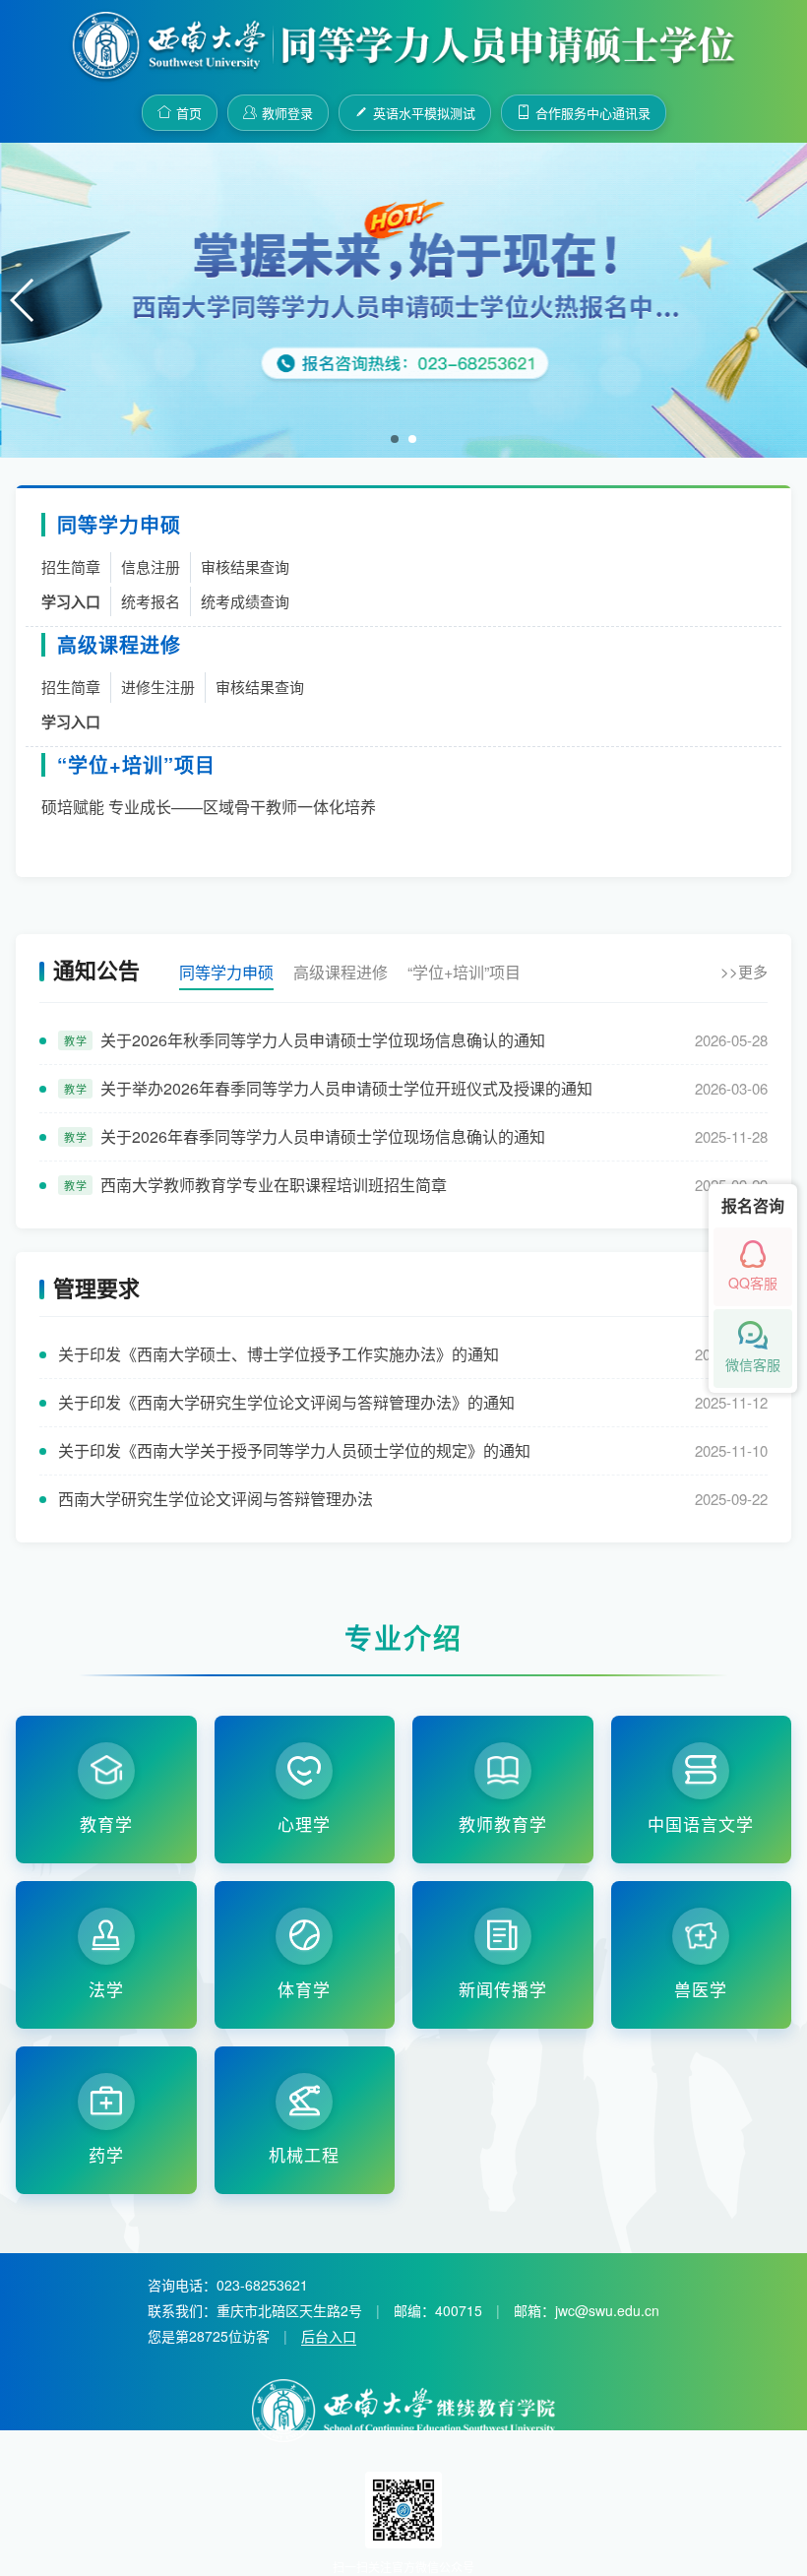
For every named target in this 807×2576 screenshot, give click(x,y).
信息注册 (151, 566)
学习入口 (71, 601)
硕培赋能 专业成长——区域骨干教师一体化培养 (209, 807)
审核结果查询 (245, 566)
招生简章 (71, 566)
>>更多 (744, 971)
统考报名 (151, 601)
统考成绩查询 (245, 601)
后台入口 (329, 2336)
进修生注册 (158, 687)
